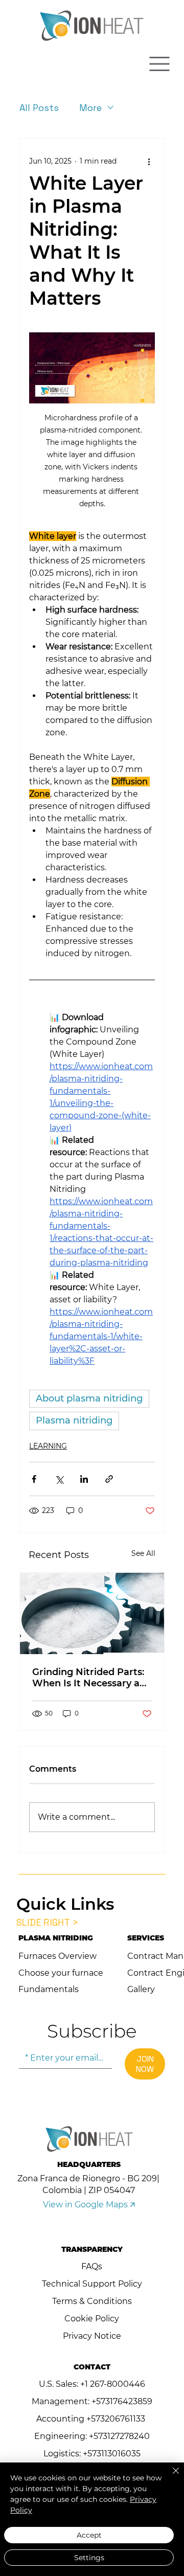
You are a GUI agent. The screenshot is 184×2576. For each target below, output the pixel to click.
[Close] (170, 2477)
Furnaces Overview (57, 1956)
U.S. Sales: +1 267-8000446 (92, 2384)
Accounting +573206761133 (92, 2419)
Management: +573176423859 (92, 2401)
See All (143, 1553)
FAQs (92, 2266)
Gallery (141, 1989)
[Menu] (159, 64)
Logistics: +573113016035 (92, 2454)
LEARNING (48, 1446)
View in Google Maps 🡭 (89, 2205)
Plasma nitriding (74, 1420)
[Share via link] (109, 1479)
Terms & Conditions (92, 2301)
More (90, 108)
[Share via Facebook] (34, 1479)
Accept (89, 2535)
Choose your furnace (61, 1973)
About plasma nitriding (89, 1398)
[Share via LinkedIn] (84, 1479)
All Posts (39, 108)
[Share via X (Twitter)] (59, 1479)
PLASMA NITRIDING (56, 1938)
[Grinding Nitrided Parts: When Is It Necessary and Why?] (92, 1613)
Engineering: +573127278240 (92, 2436)
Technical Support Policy (92, 2284)
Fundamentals (49, 1989)
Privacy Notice (92, 2336)
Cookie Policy (92, 2319)
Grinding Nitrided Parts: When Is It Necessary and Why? (92, 1678)
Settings (89, 2558)
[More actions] (149, 161)
